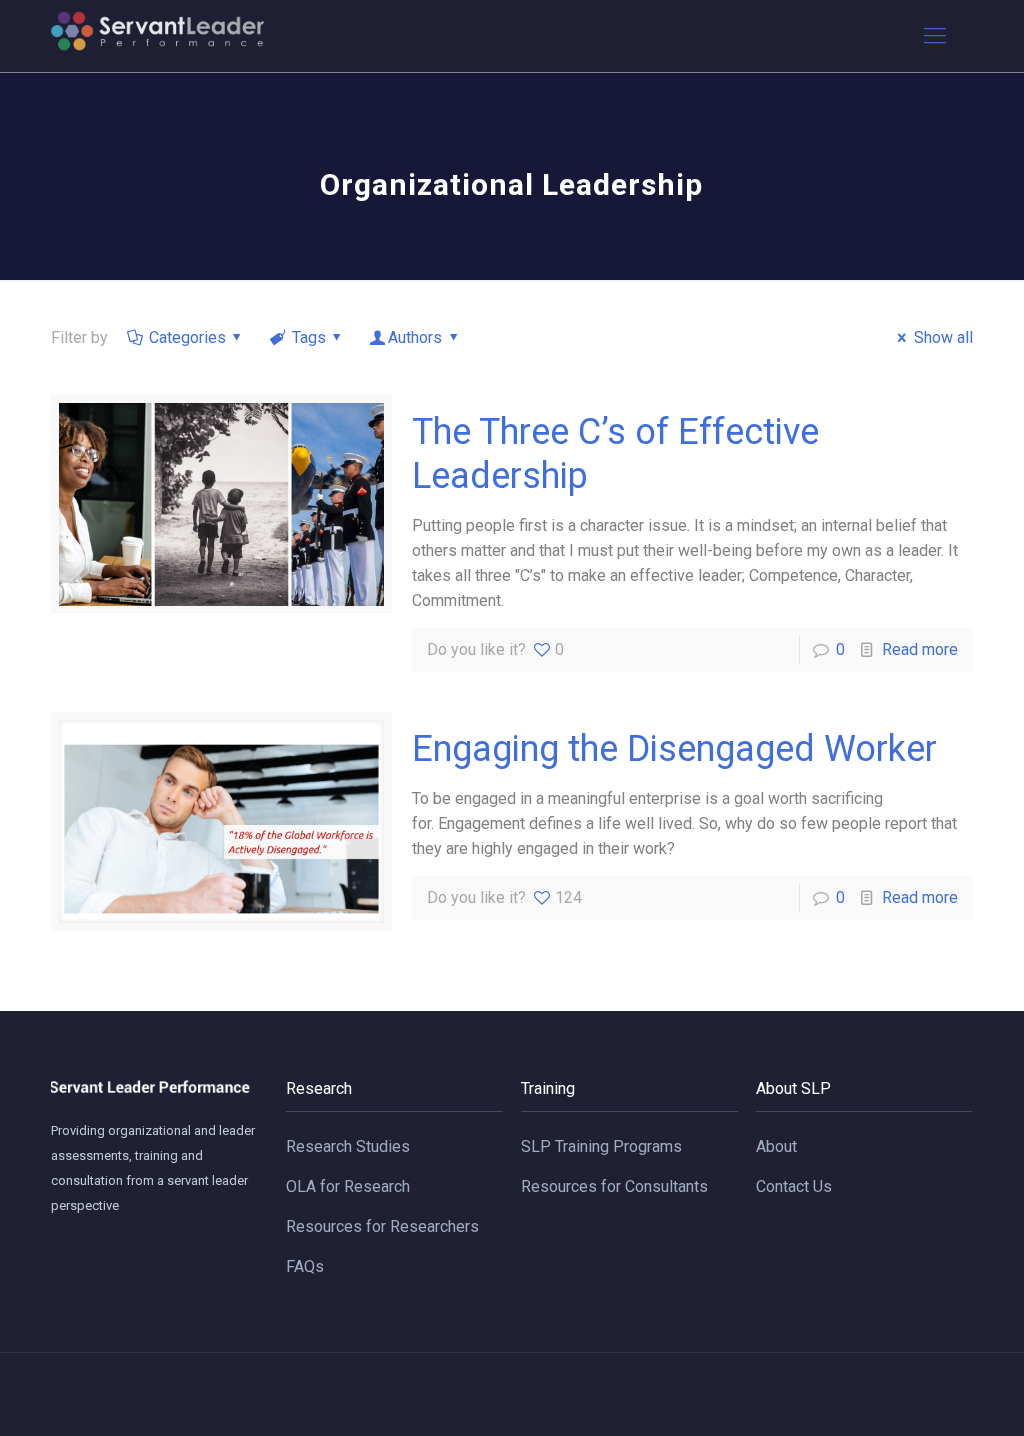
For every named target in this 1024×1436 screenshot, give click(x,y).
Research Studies (348, 1146)
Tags (309, 337)
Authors (415, 337)
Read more (920, 649)
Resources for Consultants (614, 1186)
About (776, 1146)
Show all (943, 337)
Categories (187, 337)
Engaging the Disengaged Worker (674, 749)
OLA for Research (348, 1186)
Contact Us (794, 1186)
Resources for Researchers (382, 1226)
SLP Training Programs (601, 1146)
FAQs (305, 1266)
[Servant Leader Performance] (157, 36)
